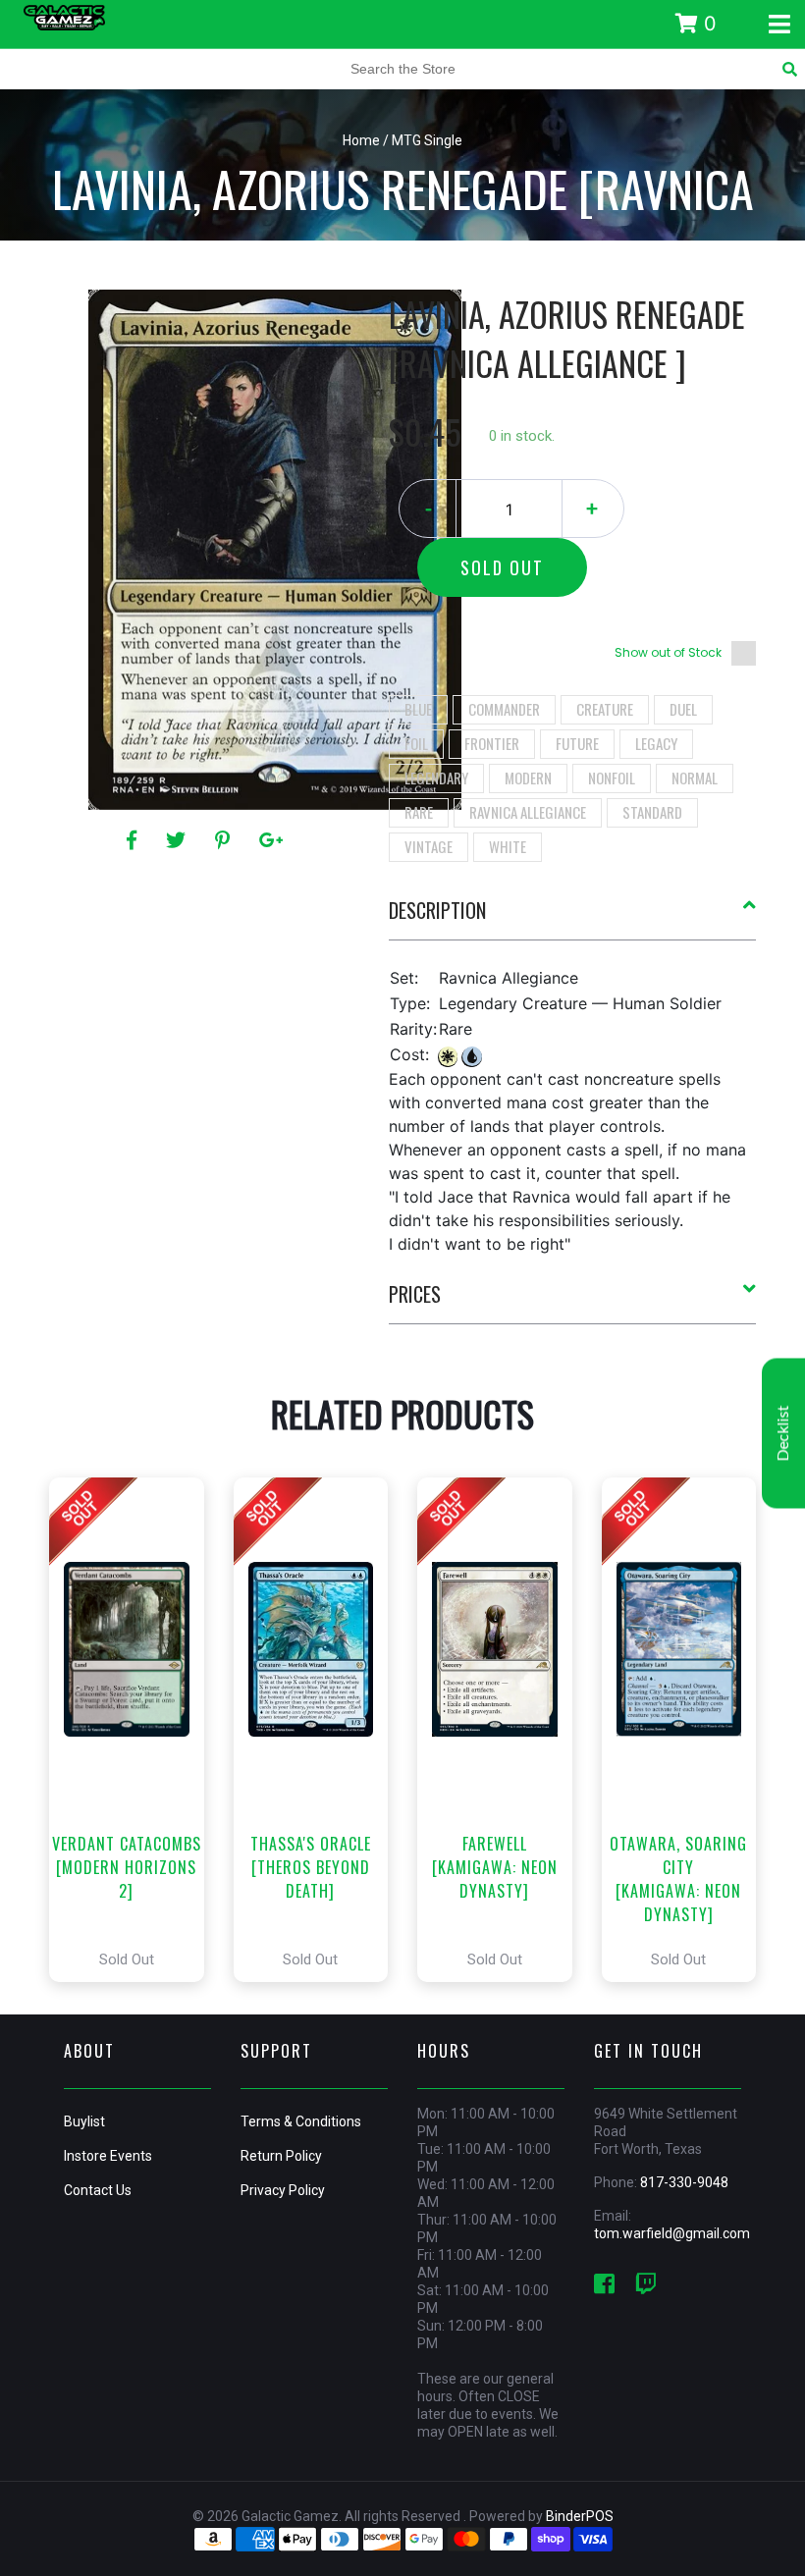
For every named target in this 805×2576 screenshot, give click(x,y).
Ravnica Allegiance (528, 812)
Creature (605, 709)
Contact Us (98, 2190)
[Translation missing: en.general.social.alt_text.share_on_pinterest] (225, 840)
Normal (695, 778)
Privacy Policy (283, 2190)
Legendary (436, 778)
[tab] (573, 918)
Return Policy (281, 2156)
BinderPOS (580, 2516)
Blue (418, 709)
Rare (419, 812)
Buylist (84, 2121)
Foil (416, 743)
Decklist (783, 1434)
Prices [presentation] (415, 1294)
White (508, 846)
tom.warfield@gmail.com (672, 2233)
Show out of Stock (668, 652)
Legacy (656, 743)
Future (577, 743)
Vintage (429, 846)
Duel (683, 709)
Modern (528, 778)
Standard (652, 812)
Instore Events (108, 2156)
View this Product (135, 1730)
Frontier (492, 743)
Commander (504, 709)
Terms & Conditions (301, 2121)
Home (361, 140)
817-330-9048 (684, 2182)
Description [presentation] (437, 910)
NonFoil (612, 778)
